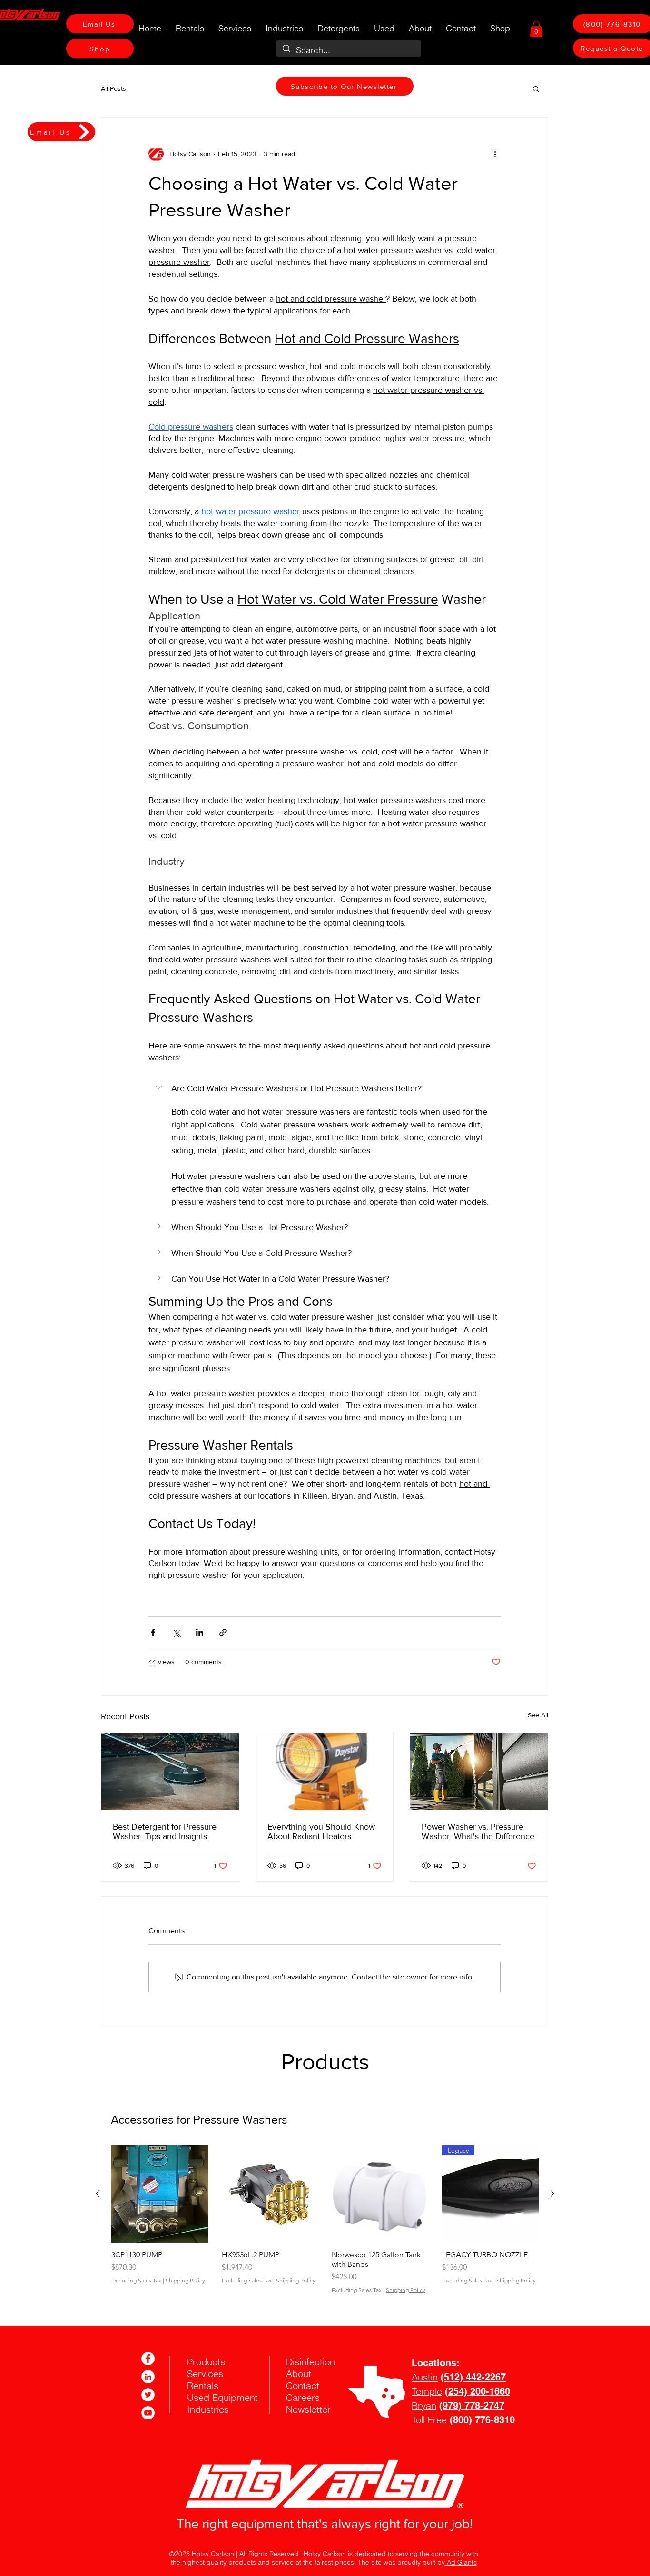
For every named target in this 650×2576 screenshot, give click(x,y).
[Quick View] (160, 2194)
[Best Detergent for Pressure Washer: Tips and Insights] (170, 1772)
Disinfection (310, 2362)
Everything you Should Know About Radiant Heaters (321, 1832)
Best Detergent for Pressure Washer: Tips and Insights (165, 1832)
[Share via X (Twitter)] (176, 1632)
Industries (208, 2409)
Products (206, 2362)
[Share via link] (223, 1632)
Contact (303, 2385)
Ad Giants (461, 2562)
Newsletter (308, 2409)
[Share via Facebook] (153, 1632)
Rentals (203, 2385)
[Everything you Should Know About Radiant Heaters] (325, 1772)
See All (538, 1715)
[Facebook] (148, 2359)
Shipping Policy (185, 2280)
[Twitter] (148, 2395)
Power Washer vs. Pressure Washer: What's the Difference (478, 1832)
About (299, 2374)
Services (205, 2374)
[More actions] (495, 154)
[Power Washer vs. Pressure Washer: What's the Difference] (479, 1772)
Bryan (424, 2405)
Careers (303, 2397)
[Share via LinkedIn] (200, 1632)
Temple (427, 2391)
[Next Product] (552, 2194)
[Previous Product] (98, 2194)
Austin (425, 2377)
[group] (325, 2219)
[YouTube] (148, 2413)
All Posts (113, 88)
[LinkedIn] (148, 2377)
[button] (536, 29)
